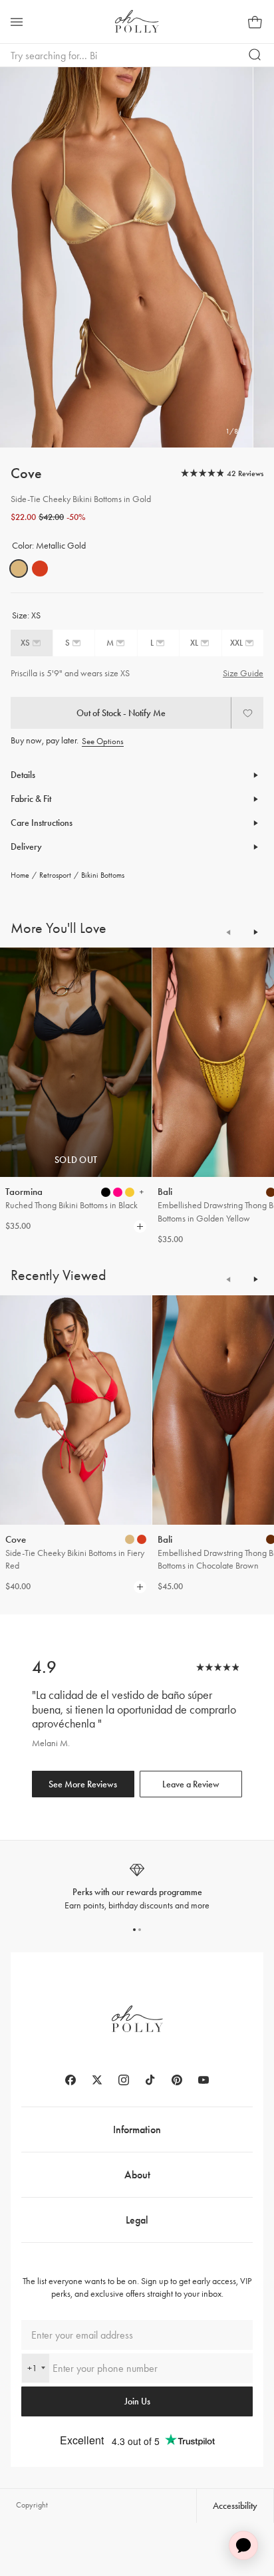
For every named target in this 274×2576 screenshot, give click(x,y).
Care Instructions (42, 823)
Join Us (137, 2401)
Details (23, 775)
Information (137, 2129)
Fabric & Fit (31, 799)
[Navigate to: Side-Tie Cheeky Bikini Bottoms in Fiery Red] (76, 1410)
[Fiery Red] (40, 569)
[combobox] (36, 2368)
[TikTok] (150, 2080)
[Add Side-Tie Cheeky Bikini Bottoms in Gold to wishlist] (247, 713)
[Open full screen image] (126, 257)
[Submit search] (255, 55)
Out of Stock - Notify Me (121, 713)
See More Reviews (83, 1784)
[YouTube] (204, 2080)
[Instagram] (124, 2080)
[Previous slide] (229, 932)
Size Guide (243, 673)
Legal (137, 2220)
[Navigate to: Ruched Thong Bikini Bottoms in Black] (76, 1062)
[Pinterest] (177, 2080)
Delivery (26, 847)
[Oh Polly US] (137, 21)
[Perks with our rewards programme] (137, 1887)
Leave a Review (191, 1784)
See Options (103, 741)
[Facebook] (70, 2080)
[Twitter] (97, 2080)
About (137, 2175)
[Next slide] (255, 932)
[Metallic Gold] (19, 569)
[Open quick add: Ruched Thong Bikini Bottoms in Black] (106, 1192)
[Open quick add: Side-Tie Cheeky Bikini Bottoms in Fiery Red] (130, 1539)
